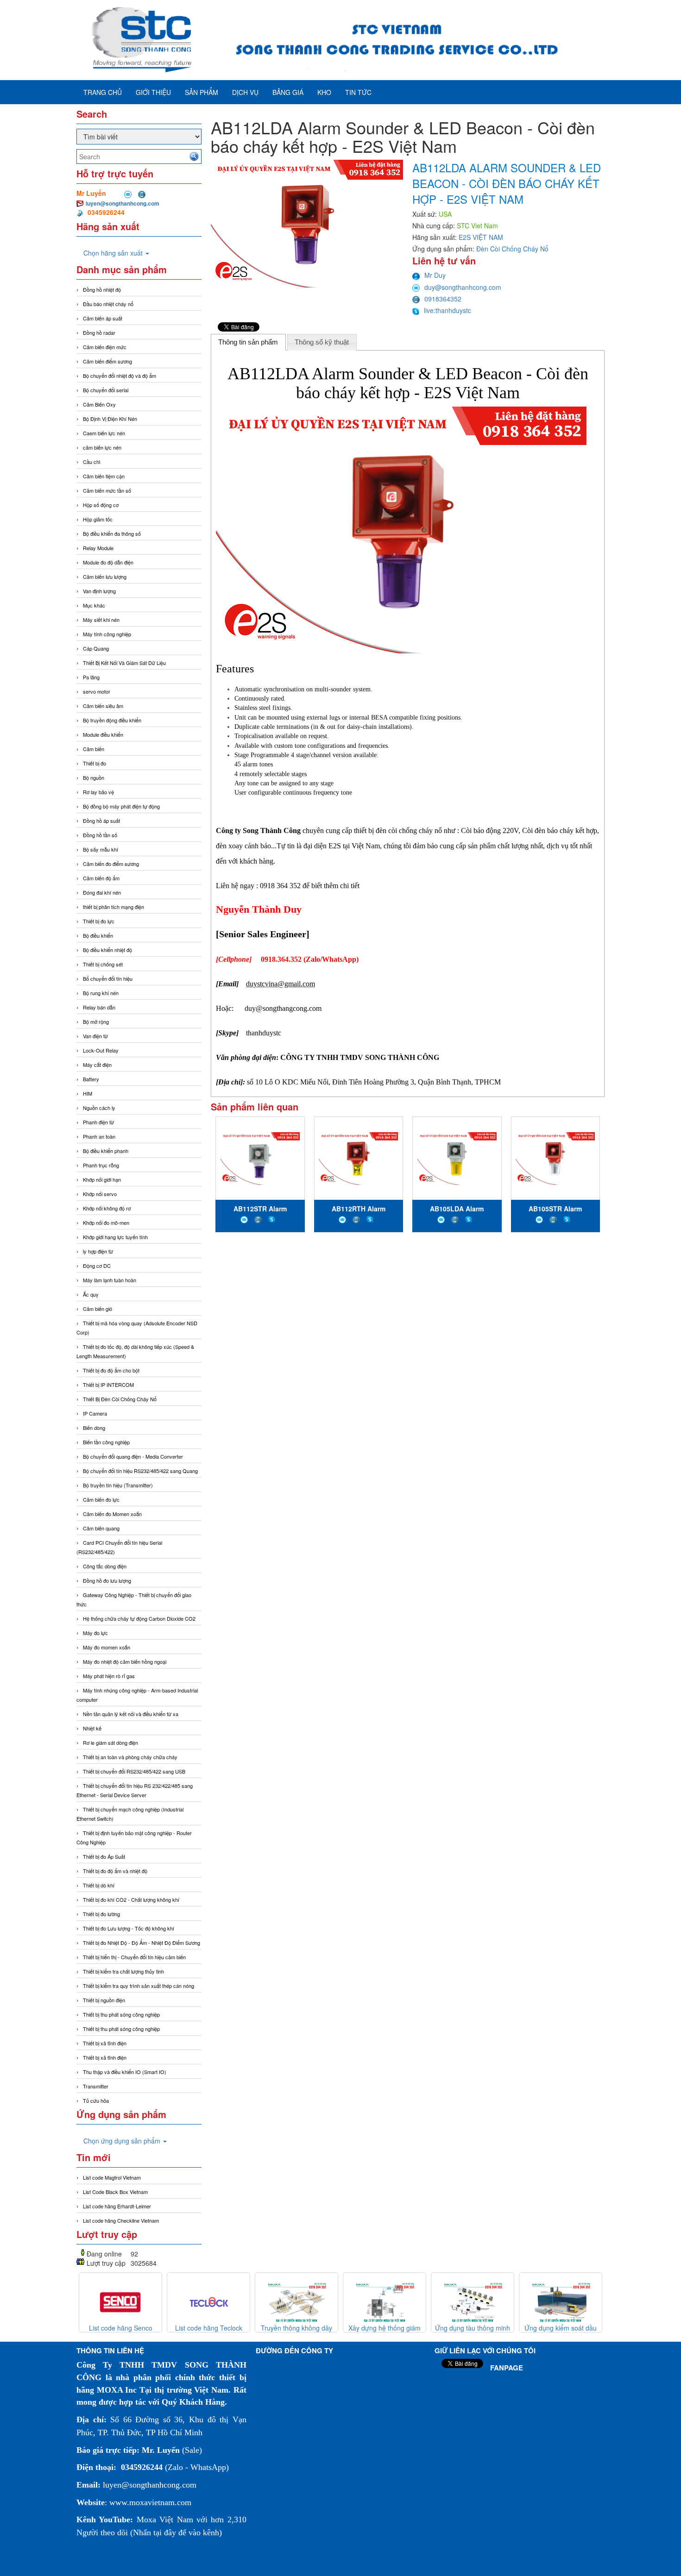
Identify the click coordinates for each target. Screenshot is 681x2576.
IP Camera (95, 1413)
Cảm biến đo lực (101, 1499)
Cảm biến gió (98, 1309)
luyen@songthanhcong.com (123, 203)
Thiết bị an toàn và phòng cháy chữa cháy (130, 1757)
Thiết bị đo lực (99, 921)
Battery (91, 1079)
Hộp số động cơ (101, 505)
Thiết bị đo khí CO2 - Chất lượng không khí (131, 1899)
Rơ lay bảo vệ (98, 792)
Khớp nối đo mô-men (106, 1222)
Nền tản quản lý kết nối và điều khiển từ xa (131, 1714)
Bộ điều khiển (98, 935)
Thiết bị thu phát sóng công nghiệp (121, 2014)
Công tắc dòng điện (105, 1566)
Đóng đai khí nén (102, 892)
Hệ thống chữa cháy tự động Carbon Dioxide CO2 (139, 1618)
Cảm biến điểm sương (107, 361)
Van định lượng (99, 591)
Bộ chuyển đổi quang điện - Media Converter (133, 1456)
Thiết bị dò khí (99, 1885)
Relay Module (98, 548)
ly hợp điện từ (98, 1251)
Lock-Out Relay (101, 1050)
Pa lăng (91, 677)
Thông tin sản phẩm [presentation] (248, 342)
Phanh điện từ (98, 1122)
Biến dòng (94, 1428)
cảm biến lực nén (102, 447)
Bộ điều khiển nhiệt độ (107, 950)
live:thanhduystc (448, 310)
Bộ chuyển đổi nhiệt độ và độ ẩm (120, 376)
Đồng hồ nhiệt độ (102, 289)
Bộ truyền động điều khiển (112, 720)
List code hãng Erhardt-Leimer (117, 2206)
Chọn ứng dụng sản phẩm (123, 2141)
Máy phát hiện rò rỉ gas (109, 1676)
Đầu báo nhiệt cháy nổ (108, 304)
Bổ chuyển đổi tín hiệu (108, 978)
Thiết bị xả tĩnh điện (105, 2057)
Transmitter (96, 2086)
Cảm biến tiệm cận (104, 476)
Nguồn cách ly (99, 1108)
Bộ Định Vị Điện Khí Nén (110, 419)
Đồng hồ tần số (100, 835)
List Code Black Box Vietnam (115, 2192)
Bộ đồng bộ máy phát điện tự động (121, 806)
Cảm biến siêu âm (103, 706)
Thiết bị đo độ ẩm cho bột (111, 1370)
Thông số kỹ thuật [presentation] (322, 342)
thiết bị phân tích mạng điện (113, 907)
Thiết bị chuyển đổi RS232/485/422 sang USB (134, 1771)
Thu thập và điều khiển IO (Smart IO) (125, 2072)
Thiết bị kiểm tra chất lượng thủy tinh (123, 1971)
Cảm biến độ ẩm (101, 878)
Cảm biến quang (101, 1528)
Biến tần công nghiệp (106, 1442)
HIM (88, 1093)
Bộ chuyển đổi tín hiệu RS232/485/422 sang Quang (140, 1471)
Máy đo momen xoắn (107, 1647)
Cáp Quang (96, 648)
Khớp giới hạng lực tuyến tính (115, 1237)
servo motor (97, 691)
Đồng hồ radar (99, 332)
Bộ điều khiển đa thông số (112, 533)
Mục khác (94, 605)
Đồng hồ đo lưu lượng (107, 1580)
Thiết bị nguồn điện (104, 2000)
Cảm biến (94, 749)
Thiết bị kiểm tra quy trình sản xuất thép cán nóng (139, 1986)
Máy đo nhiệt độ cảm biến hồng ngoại (125, 1661)
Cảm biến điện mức (105, 347)
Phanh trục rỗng (101, 1165)
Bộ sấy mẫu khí (101, 849)
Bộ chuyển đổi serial (106, 390)
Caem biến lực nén (104, 433)
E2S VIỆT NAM (481, 237)
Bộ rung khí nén (101, 993)
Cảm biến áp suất (103, 318)
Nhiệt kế (92, 1728)
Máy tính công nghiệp (107, 634)
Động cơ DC (97, 1266)
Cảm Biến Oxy (99, 404)
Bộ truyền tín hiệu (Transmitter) (118, 1485)
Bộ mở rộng (96, 1022)
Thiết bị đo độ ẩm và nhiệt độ (115, 1871)
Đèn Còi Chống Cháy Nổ (512, 249)
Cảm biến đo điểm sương (111, 864)
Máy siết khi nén (101, 620)
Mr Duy (435, 275)
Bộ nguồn (94, 777)
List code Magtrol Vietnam (112, 2177)
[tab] (248, 342)
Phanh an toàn (99, 1136)
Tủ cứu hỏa (96, 2100)
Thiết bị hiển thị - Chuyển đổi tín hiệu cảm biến (134, 1957)
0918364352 (443, 299)
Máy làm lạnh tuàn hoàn (110, 1280)
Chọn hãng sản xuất (114, 253)
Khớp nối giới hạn (102, 1179)
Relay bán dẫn (99, 1007)
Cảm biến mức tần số (107, 490)
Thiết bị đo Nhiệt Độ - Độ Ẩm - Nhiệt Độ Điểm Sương (142, 1943)
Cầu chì (92, 462)
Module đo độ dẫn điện (108, 562)
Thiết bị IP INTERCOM (108, 1385)
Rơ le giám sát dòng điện (110, 1742)
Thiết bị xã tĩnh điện (105, 2043)
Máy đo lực (95, 1633)
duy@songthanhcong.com (463, 287)
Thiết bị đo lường (101, 1914)
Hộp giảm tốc (98, 519)
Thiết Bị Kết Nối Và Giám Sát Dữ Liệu (124, 663)
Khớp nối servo (100, 1194)
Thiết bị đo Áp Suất (104, 1856)
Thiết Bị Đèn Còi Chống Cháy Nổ (120, 1399)
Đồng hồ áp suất (101, 821)
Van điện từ (95, 1036)
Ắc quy (91, 1294)
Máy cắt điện (97, 1065)
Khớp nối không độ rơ (107, 1208)
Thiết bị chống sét (103, 964)
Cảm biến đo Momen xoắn (112, 1514)
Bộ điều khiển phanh (106, 1151)
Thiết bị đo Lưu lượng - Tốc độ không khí (129, 1928)
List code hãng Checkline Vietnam (121, 2220)
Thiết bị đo (95, 763)
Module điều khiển (103, 734)
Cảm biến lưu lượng (105, 577)
